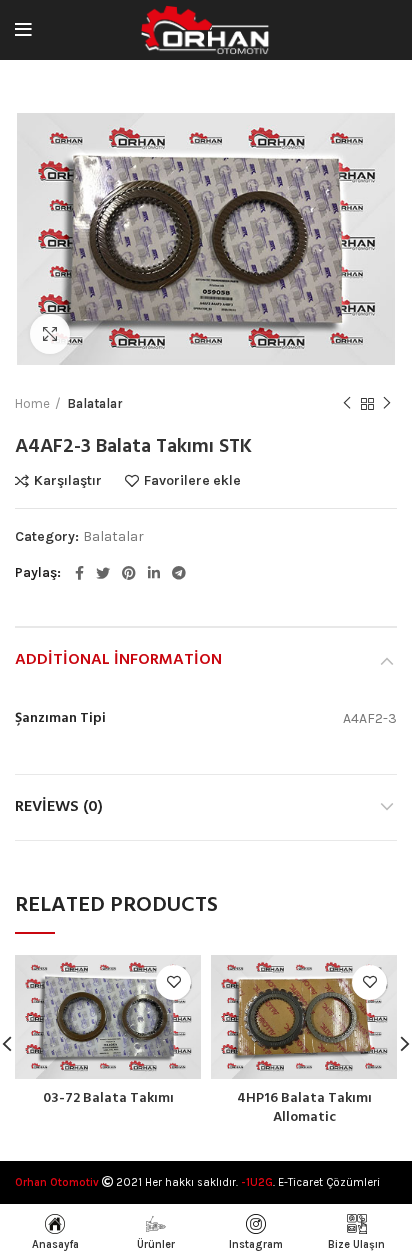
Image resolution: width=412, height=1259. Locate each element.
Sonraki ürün (387, 404)
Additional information (118, 660)
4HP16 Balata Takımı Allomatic (304, 1108)
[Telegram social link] (179, 573)
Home (32, 403)
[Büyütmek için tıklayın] (50, 334)
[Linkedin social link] (154, 573)
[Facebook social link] (79, 573)
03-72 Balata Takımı (108, 1098)
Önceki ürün (347, 404)
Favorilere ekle (192, 481)
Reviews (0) (59, 807)
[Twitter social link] (103, 573)
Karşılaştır (68, 481)
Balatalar (95, 403)
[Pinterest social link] (129, 573)
